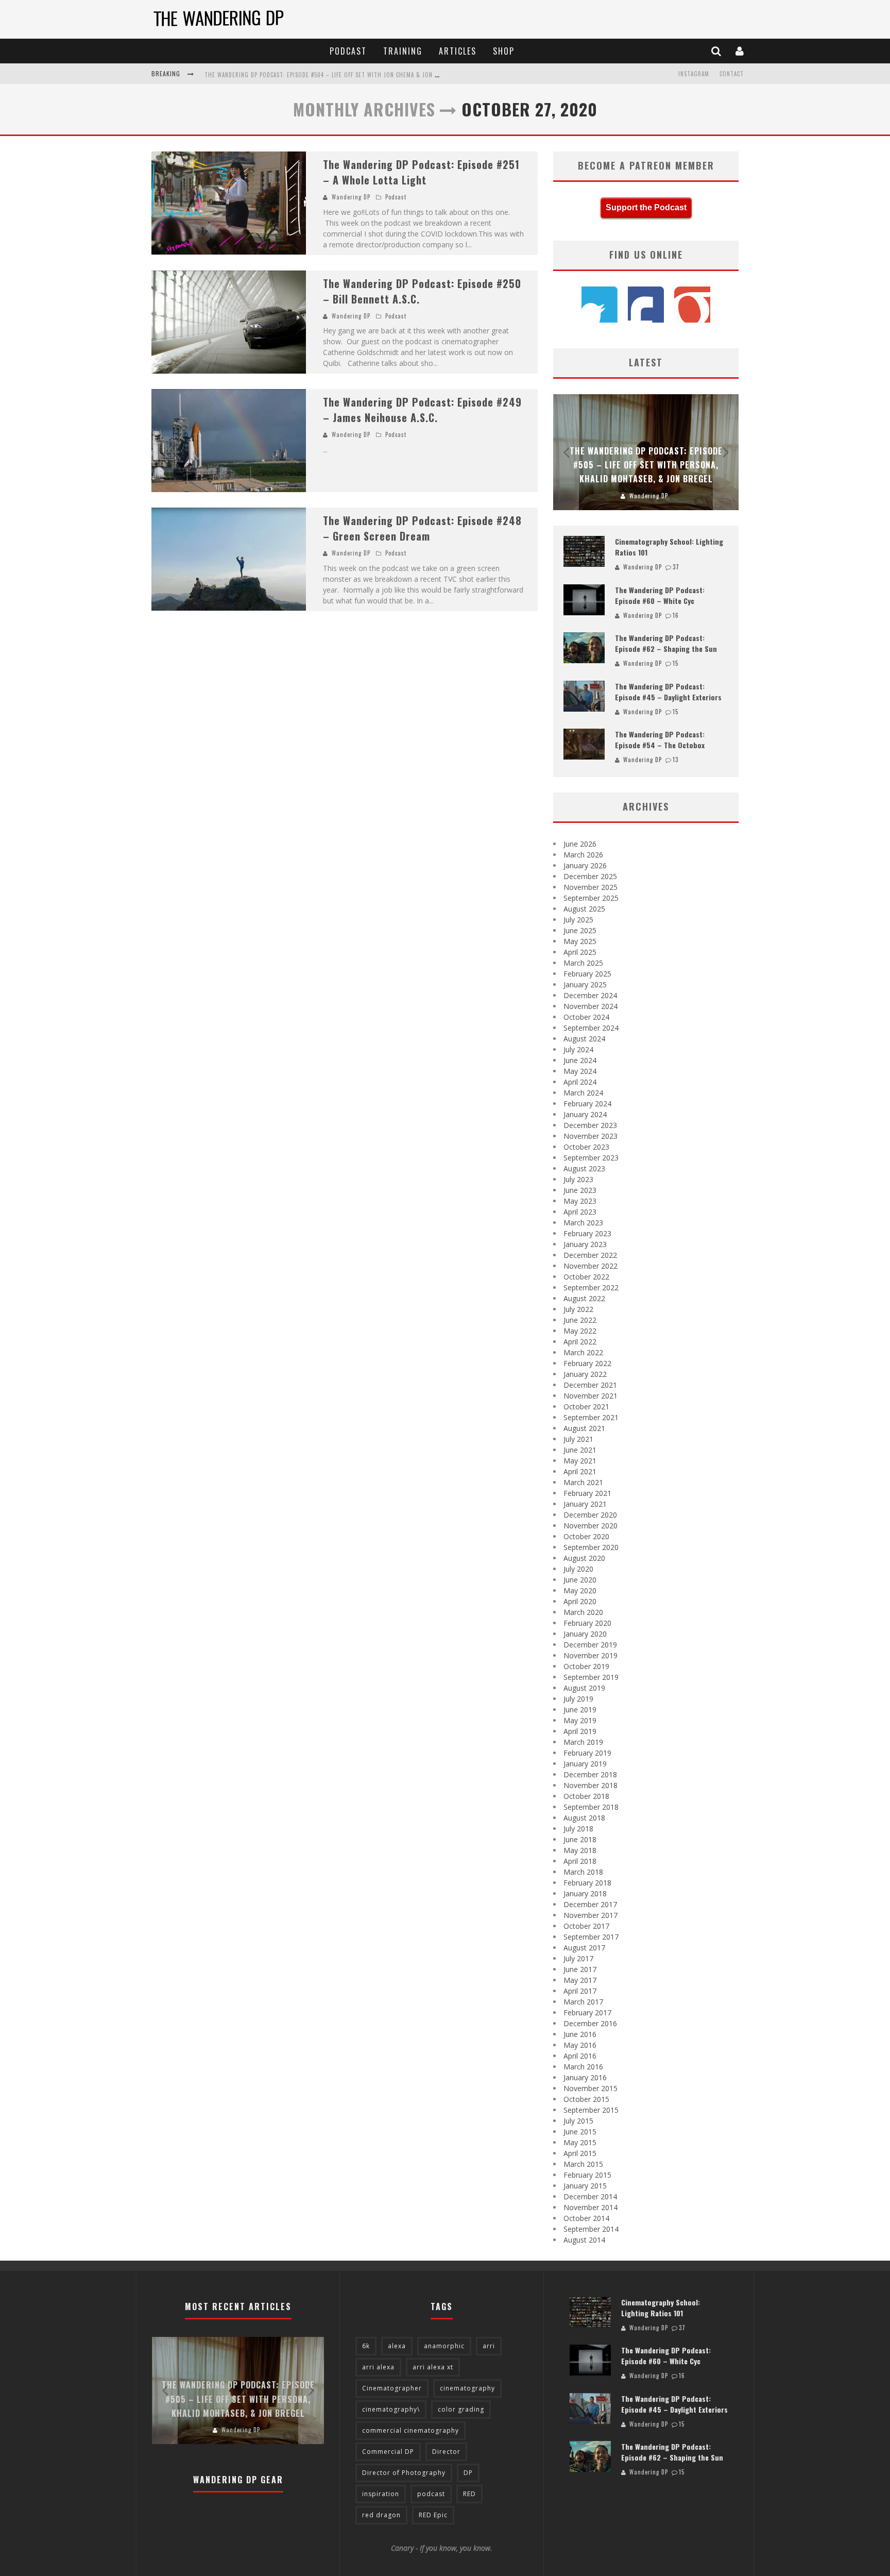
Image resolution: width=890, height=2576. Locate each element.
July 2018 (578, 1829)
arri (489, 2346)
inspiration (381, 2494)
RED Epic (433, 2515)
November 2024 (591, 1006)
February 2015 (587, 2175)
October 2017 (586, 1926)
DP (468, 2473)
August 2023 (584, 1168)
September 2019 (591, 1677)
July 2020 (578, 1569)
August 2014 (584, 2240)
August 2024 (584, 1039)
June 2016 (580, 2034)
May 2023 (580, 1201)
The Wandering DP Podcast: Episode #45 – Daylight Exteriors (668, 692)
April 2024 (580, 1082)
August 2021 (584, 1428)
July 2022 (578, 1309)
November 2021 (591, 1396)
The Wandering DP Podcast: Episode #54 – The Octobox (660, 739)
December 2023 (590, 1125)
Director (446, 2452)
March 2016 (583, 2067)
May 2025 (580, 941)
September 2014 (591, 2229)
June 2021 (580, 1450)
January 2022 (585, 1374)
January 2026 (585, 865)
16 (676, 615)
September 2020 (591, 1547)
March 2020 (583, 1612)
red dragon (381, 2515)
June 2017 (580, 1969)
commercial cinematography (410, 2430)
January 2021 (585, 1504)
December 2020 (590, 1515)
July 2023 (578, 1179)
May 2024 (580, 1071)
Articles (458, 51)
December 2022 (590, 1255)
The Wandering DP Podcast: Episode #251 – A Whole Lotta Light (421, 172)
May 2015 (580, 2142)
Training (403, 51)
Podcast (348, 51)
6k (366, 2346)
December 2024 (590, 995)
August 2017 (584, 1948)
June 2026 (580, 844)
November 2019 (591, 1655)
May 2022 (580, 1331)
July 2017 (578, 1958)
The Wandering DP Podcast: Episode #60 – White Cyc (660, 595)
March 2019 (583, 1742)
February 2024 (587, 1104)
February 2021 (587, 1493)
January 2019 (585, 1764)
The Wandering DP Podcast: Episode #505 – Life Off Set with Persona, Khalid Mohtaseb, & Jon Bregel (646, 465)
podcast (431, 2494)
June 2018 (580, 1839)
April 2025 (580, 952)
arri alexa (378, 2367)
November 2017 (591, 1915)
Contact (732, 74)
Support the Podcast (646, 207)
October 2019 (586, 1666)
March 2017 (583, 2002)
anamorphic (444, 2346)
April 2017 (580, 1991)
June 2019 (580, 1710)
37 (676, 567)
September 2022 (591, 1287)
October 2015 (586, 2099)
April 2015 (580, 2153)
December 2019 (590, 1645)
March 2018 (583, 1872)
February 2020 (587, 1623)
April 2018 (580, 1861)
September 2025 (591, 898)
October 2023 (586, 1147)
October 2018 (586, 1796)
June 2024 (580, 1060)
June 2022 (580, 1320)
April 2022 (580, 1342)
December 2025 (590, 876)
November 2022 (591, 1266)
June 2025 (580, 930)
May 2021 (580, 1461)
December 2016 (590, 2023)
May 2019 (580, 1720)
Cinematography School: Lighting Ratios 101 (661, 2308)
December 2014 (590, 2196)
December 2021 (590, 1385)
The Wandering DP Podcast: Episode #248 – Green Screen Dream (422, 528)
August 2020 (584, 1558)
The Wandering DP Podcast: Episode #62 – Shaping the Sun (666, 643)
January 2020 (585, 1634)
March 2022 (583, 1352)
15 (675, 663)
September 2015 (591, 2110)
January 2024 (585, 1114)
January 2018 (585, 1893)
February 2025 (587, 974)
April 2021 (580, 1471)
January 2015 (585, 2186)
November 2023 (591, 1136)
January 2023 (585, 1244)
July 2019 (578, 1699)
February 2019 (587, 1753)
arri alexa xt (433, 2367)
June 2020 (580, 1580)
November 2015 (591, 2088)
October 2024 (586, 1017)
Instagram (694, 74)
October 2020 (586, 1536)
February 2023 (587, 1233)
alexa (397, 2346)
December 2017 (590, 1904)
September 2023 (591, 1158)
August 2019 (584, 1688)
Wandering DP (351, 197)
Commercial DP (388, 2452)
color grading (461, 2409)
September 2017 (591, 1937)
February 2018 (587, 1883)
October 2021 (586, 1407)
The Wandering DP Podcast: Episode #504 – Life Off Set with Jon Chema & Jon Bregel (330, 75)
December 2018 (590, 1774)
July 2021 (578, 1439)
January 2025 (585, 984)
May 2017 (580, 1980)
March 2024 (583, 1093)
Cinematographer (392, 2388)
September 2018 (591, 1807)
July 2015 (578, 2121)
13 (675, 760)
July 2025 (578, 920)
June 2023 (580, 1190)
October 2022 (586, 1277)
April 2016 (580, 2056)
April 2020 (580, 1601)
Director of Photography (404, 2473)
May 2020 (580, 1590)
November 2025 (591, 887)
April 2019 (580, 1731)
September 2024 (591, 1028)
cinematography (467, 2388)
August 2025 (584, 909)
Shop (504, 51)
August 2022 (584, 1298)
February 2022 (587, 1363)
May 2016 (580, 2045)
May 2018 (580, 1850)
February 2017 (587, 2013)
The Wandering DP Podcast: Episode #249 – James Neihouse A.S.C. (422, 410)
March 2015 (583, 2164)
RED (469, 2494)
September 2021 (591, 1417)
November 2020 (591, 1526)
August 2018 (584, 1818)
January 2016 (585, 2077)
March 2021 (583, 1482)
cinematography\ (391, 2409)
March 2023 (583, 1223)
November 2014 (591, 2207)
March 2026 (583, 855)
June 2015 (580, 2132)
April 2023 (580, 1212)
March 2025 (583, 963)
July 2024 (578, 1049)
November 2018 (591, 1785)
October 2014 (586, 2218)
